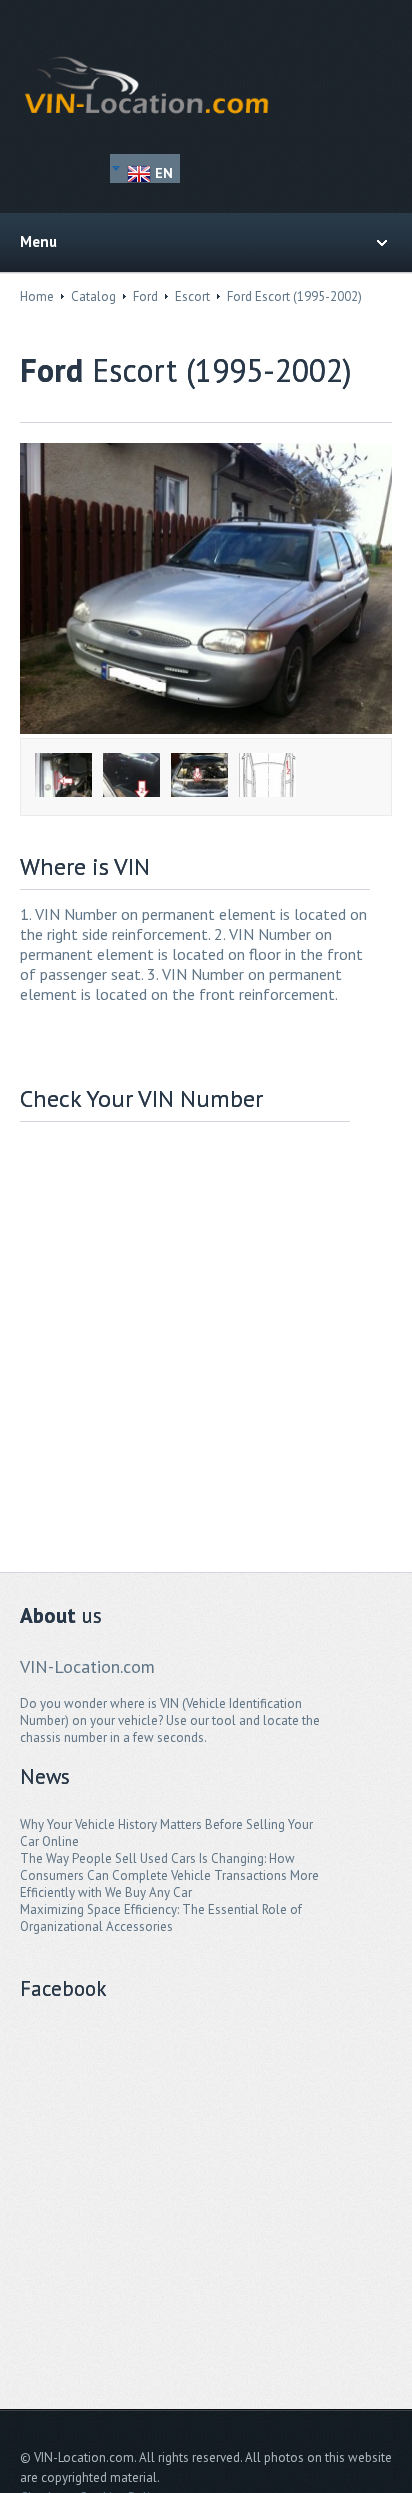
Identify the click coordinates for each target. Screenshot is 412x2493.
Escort (192, 296)
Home (37, 296)
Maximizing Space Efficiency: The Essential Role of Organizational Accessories (161, 1918)
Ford (145, 296)
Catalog (93, 296)
